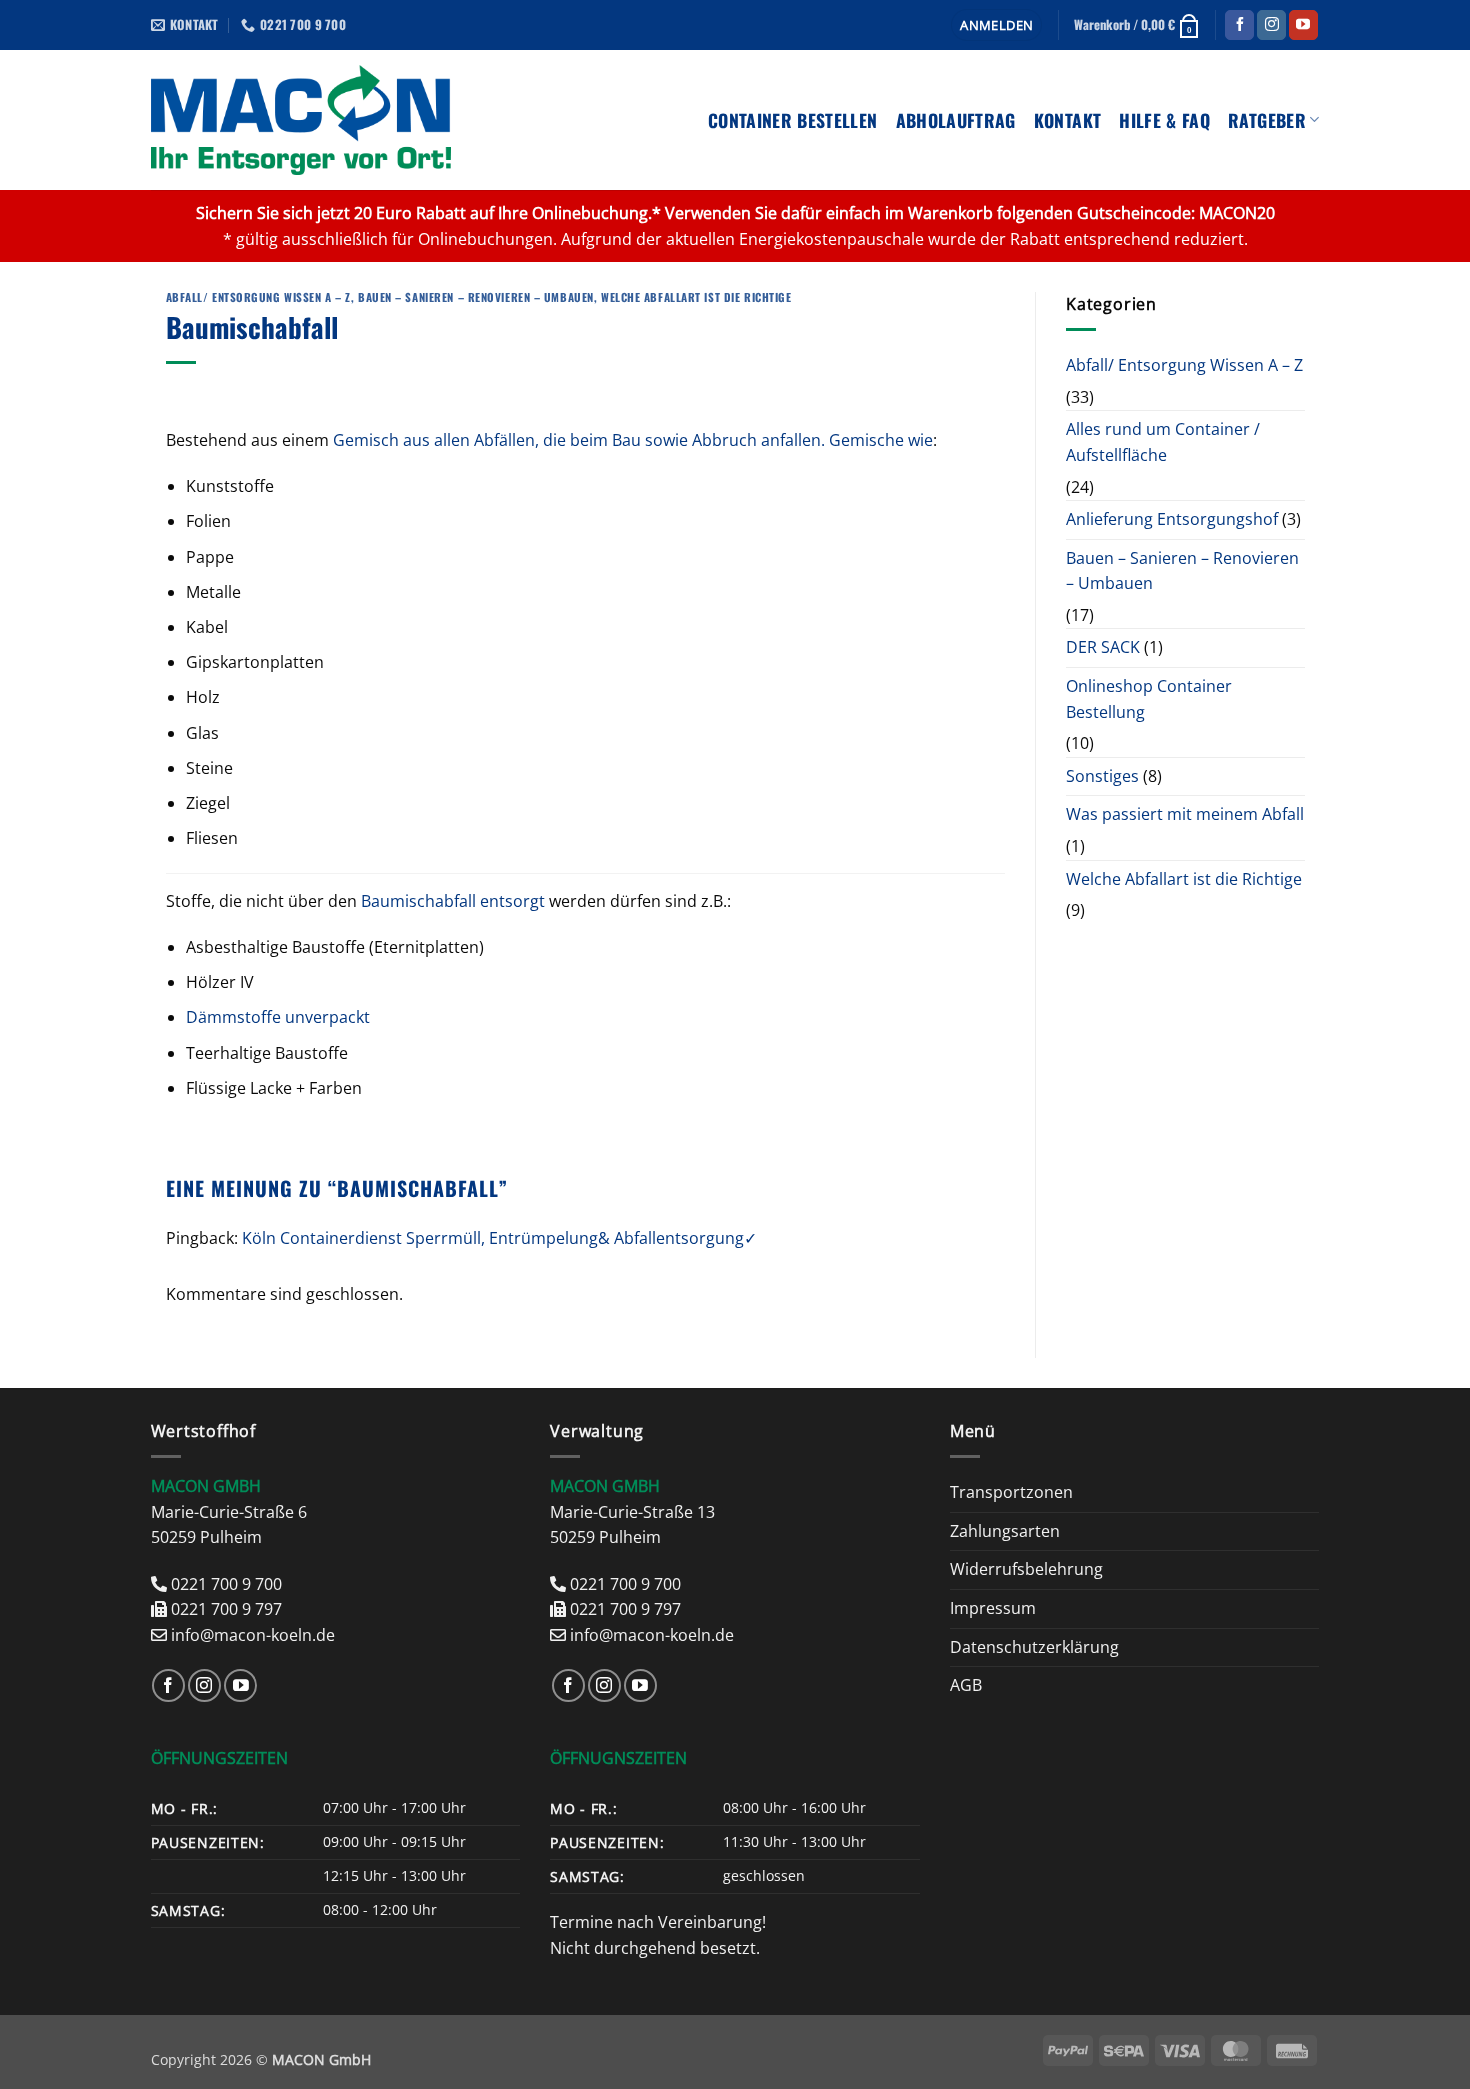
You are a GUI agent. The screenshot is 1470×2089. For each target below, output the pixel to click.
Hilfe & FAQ (1164, 120)
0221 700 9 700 (226, 1584)
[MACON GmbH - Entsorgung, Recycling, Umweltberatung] (301, 120)
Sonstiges (1102, 776)
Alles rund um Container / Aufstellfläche (1163, 443)
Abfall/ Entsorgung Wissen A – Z (258, 297)
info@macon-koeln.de (253, 1635)
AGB (966, 1685)
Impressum (993, 1608)
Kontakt (1067, 120)
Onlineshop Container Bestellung (1149, 699)
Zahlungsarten (1005, 1531)
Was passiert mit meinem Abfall (1185, 815)
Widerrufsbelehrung (1026, 1569)
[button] (996, 25)
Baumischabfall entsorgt (453, 901)
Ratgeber (1267, 120)
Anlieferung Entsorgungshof (1172, 519)
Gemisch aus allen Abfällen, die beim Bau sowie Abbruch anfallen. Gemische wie (633, 440)
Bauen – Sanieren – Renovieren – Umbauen (476, 297)
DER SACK (1103, 648)
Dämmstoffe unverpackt (278, 1017)
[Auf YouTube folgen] (1303, 25)
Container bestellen (793, 120)
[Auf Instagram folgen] (1271, 25)
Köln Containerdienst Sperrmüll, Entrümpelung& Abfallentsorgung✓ (499, 1238)
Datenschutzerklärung (1034, 1647)
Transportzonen (1011, 1492)
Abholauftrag (956, 120)
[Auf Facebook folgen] (1239, 25)
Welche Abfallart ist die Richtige (696, 297)
